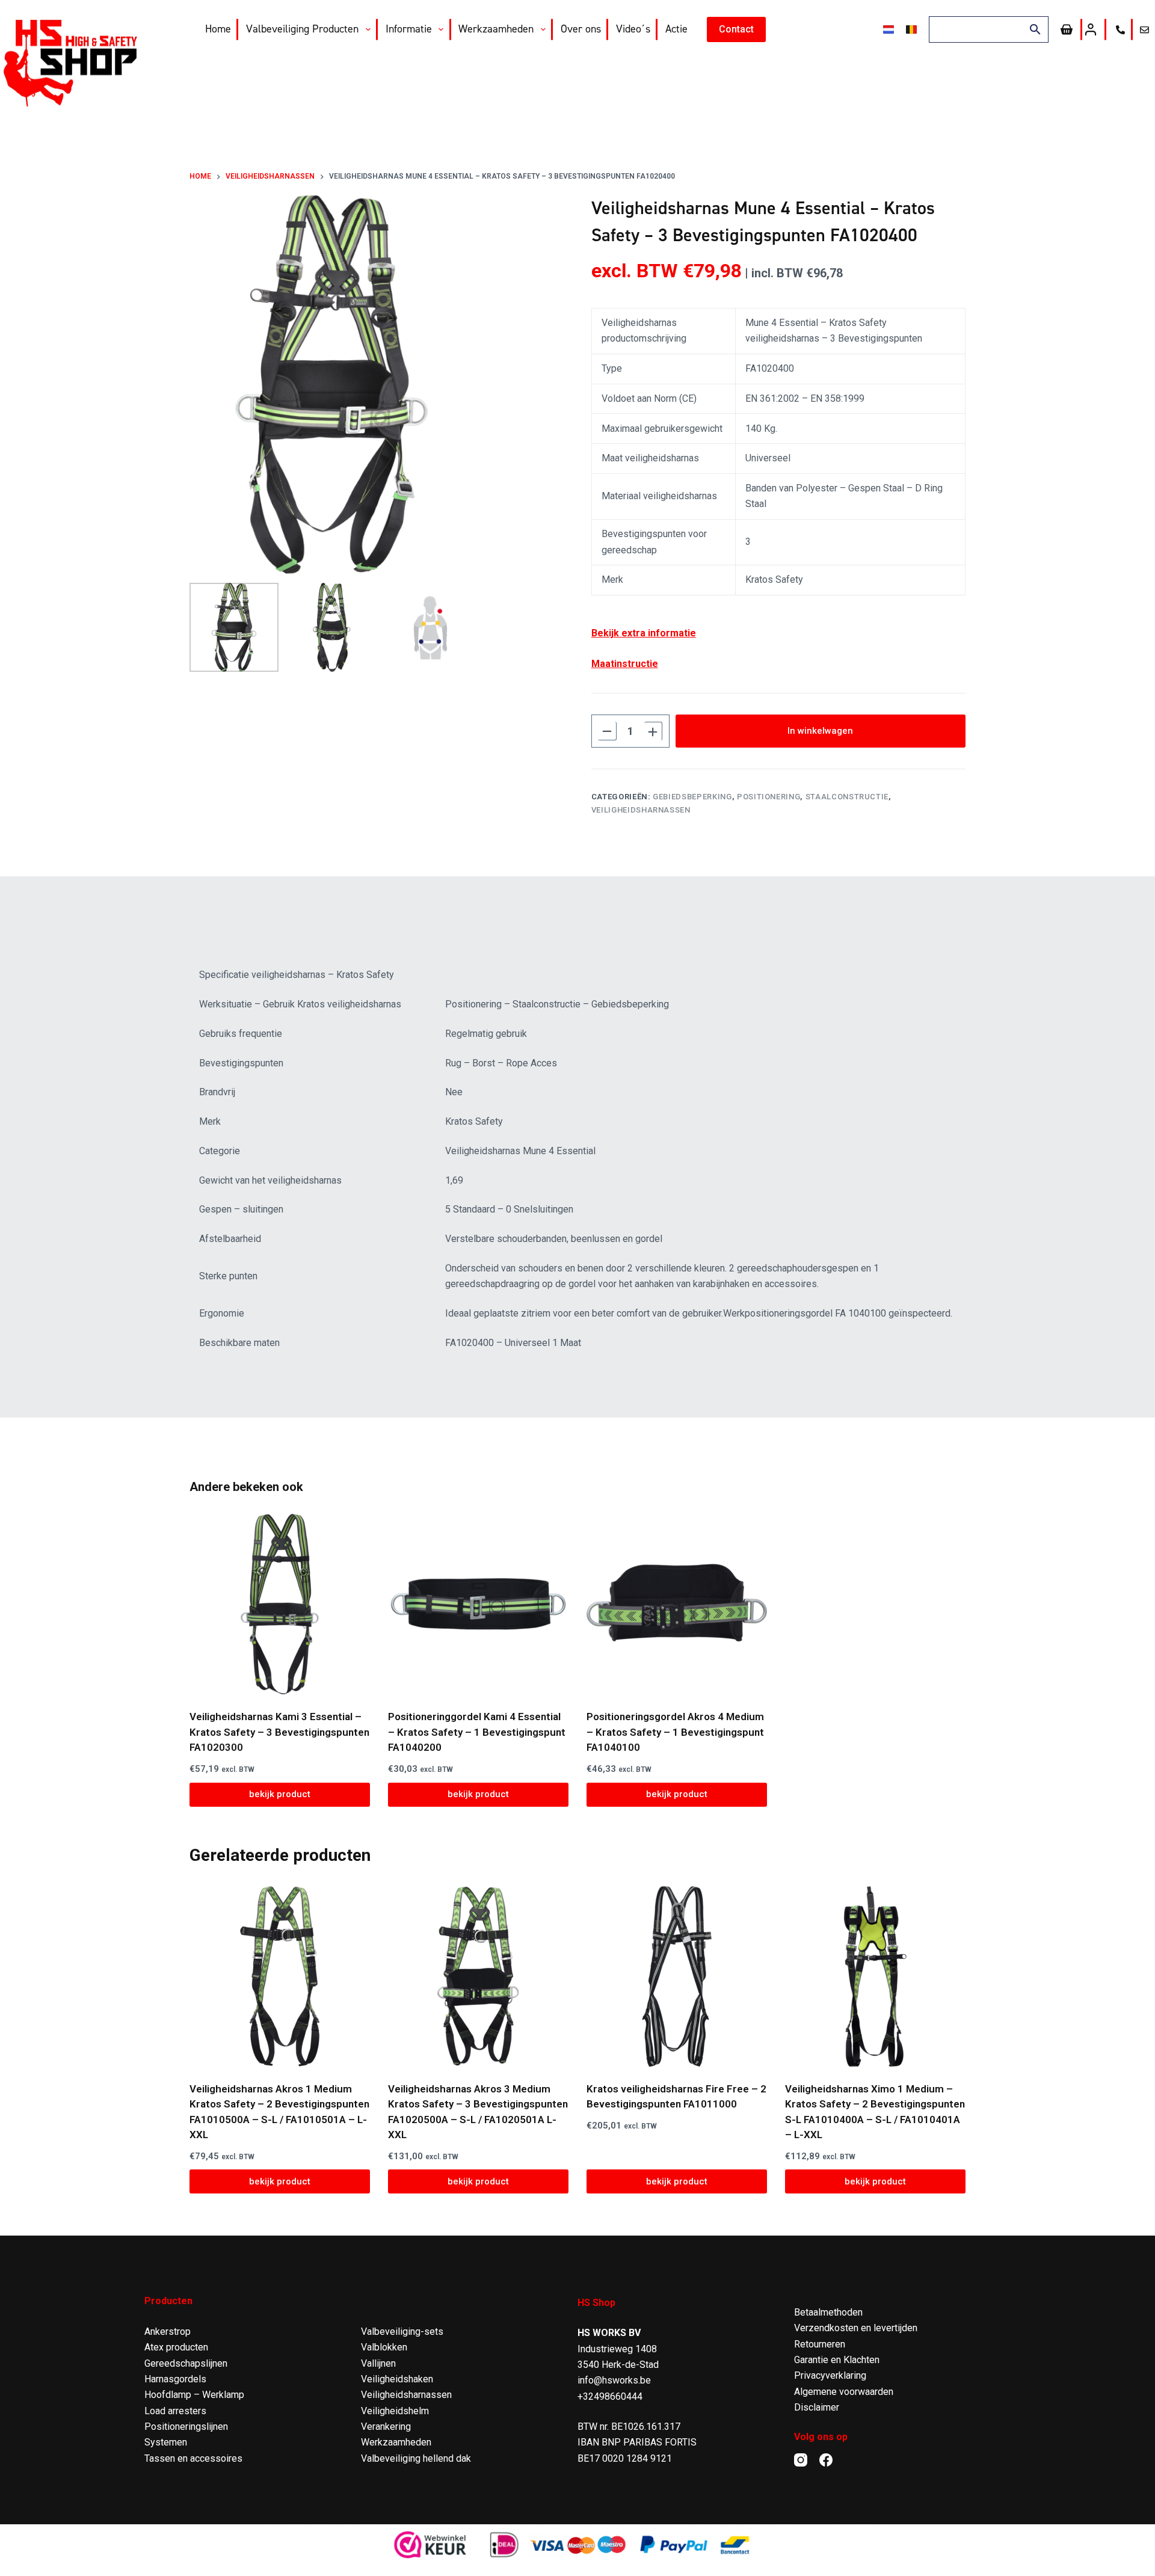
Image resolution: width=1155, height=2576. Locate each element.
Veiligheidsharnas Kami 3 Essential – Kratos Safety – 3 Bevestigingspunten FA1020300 (279, 1732)
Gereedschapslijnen (186, 2363)
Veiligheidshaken (397, 2379)
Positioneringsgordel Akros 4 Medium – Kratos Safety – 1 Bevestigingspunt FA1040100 (675, 1732)
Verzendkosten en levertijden (856, 2328)
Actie (676, 29)
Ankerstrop (168, 2332)
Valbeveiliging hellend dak (416, 2458)
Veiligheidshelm (395, 2411)
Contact (736, 29)
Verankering (386, 2427)
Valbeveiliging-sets (402, 2332)
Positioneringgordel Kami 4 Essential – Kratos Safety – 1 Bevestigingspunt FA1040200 (477, 1732)
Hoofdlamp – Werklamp (194, 2395)
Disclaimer (817, 2407)
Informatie (409, 29)
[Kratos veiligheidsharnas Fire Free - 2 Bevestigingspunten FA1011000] (677, 1976)
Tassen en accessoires (193, 2458)
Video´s (633, 29)
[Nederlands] (889, 29)
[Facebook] (826, 2460)
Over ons (581, 29)
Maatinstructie (625, 664)
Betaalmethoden (828, 2312)
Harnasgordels (175, 2379)
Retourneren (820, 2344)
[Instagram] (801, 2460)
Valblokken (384, 2347)
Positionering (768, 797)
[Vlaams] (911, 29)
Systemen (166, 2442)
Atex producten (176, 2347)
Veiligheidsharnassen (641, 810)
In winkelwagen (820, 731)
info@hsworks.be (614, 2380)
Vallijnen (378, 2363)
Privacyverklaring (830, 2375)
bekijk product (280, 1794)
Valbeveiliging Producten (302, 29)
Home (218, 29)
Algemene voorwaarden (844, 2392)
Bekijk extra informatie (644, 633)
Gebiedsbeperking (692, 797)
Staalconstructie (847, 797)
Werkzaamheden (496, 29)
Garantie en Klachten (837, 2360)
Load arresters (175, 2411)
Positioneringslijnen (186, 2427)
